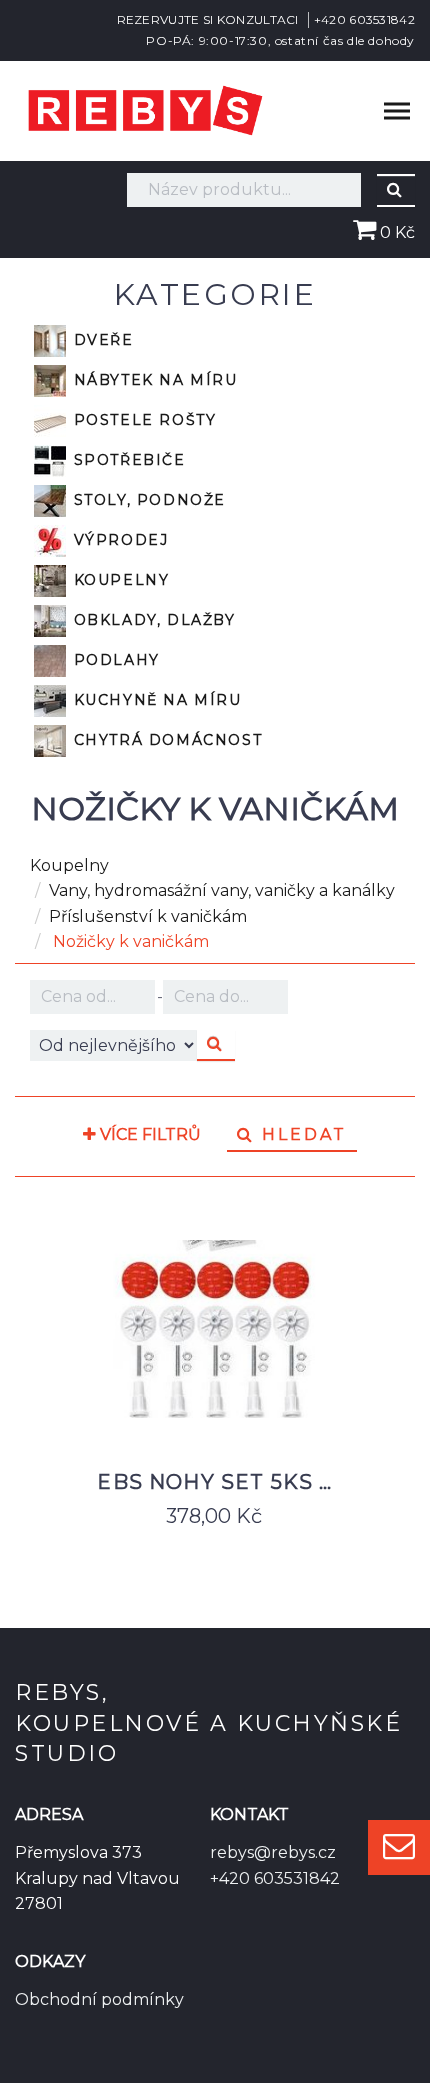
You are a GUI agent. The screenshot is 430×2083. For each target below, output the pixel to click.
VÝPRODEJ (118, 539)
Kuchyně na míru (155, 699)
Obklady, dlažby (152, 619)
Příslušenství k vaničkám (148, 916)
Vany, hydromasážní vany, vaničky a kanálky (222, 890)
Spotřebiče (127, 459)
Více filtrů (148, 1135)
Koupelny (118, 579)
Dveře (101, 339)
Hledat (301, 1134)
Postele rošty (142, 419)
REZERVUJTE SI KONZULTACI (208, 19)
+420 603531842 (364, 19)
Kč (93, 997)
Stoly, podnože (147, 499)
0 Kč (395, 232)
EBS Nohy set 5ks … (214, 1482)
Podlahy (114, 659)
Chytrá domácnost (165, 739)
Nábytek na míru (153, 379)
